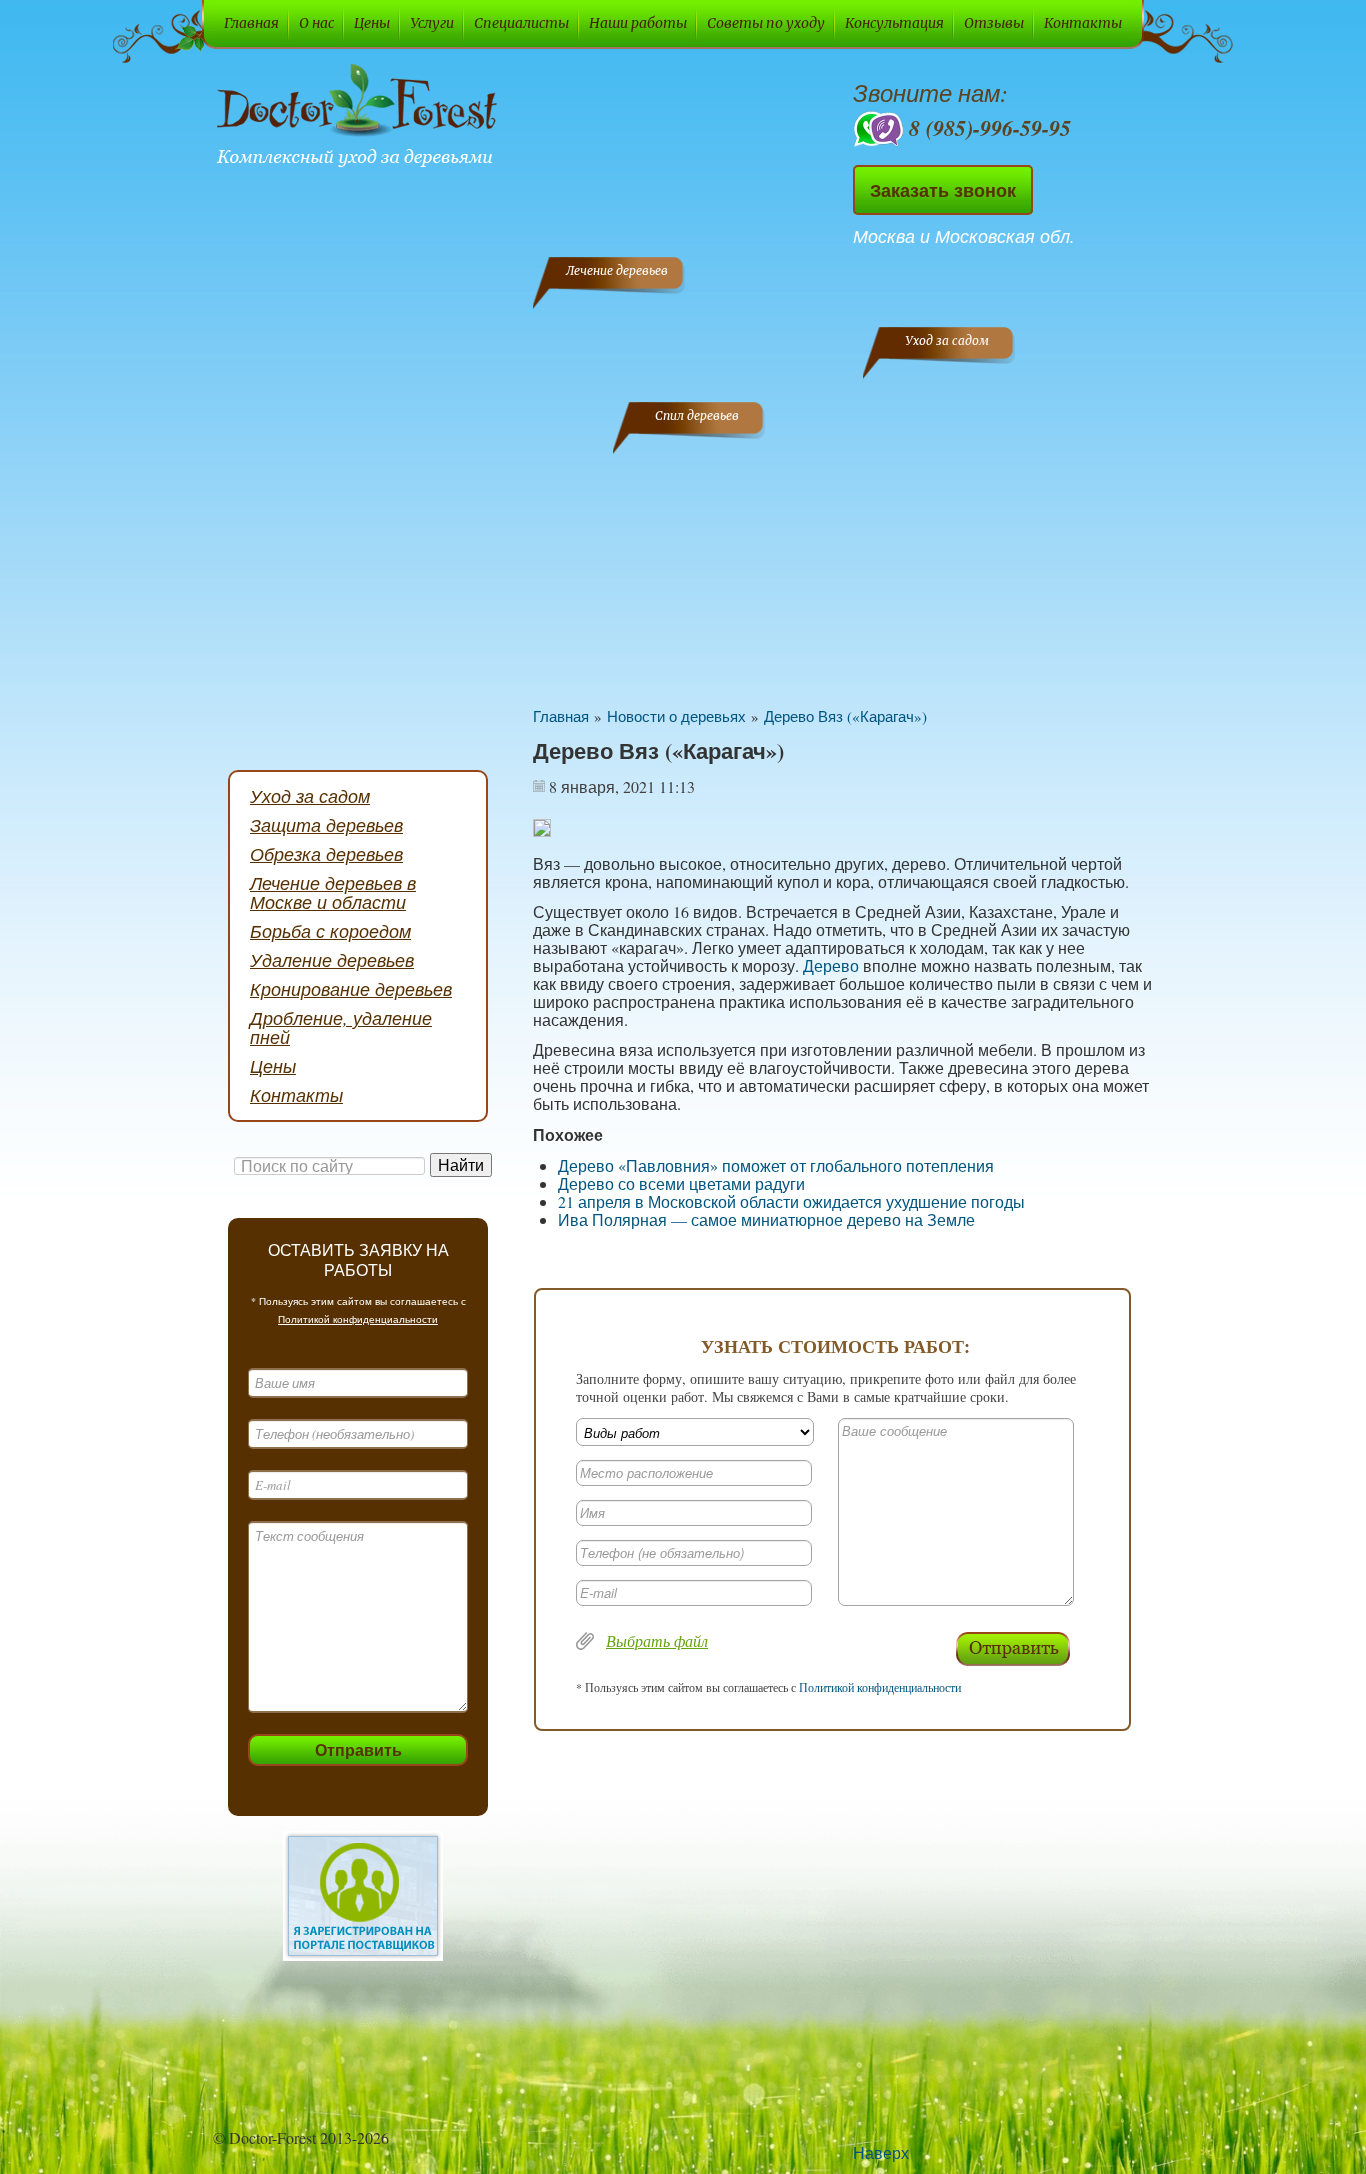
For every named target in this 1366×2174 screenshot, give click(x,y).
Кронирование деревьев (351, 989)
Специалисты (521, 23)
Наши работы (638, 23)
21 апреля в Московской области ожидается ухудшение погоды (791, 1201)
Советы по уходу (766, 23)
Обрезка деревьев (326, 854)
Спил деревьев (697, 415)
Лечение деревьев (617, 270)
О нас (316, 23)
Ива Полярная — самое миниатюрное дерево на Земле (766, 1219)
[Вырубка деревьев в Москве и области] (360, 118)
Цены (372, 23)
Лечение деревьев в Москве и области (333, 892)
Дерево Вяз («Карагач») (845, 716)
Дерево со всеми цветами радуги (681, 1183)
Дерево (831, 965)
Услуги (432, 23)
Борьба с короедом (330, 931)
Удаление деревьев (332, 960)
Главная (251, 23)
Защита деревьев (326, 825)
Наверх (881, 2152)
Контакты (1083, 23)
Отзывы (994, 23)
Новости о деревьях (676, 716)
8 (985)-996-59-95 (990, 127)
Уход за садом (947, 340)
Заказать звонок (943, 190)
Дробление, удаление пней (341, 1027)
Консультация (894, 23)
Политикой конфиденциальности (358, 1319)
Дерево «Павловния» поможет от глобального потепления (776, 1165)
